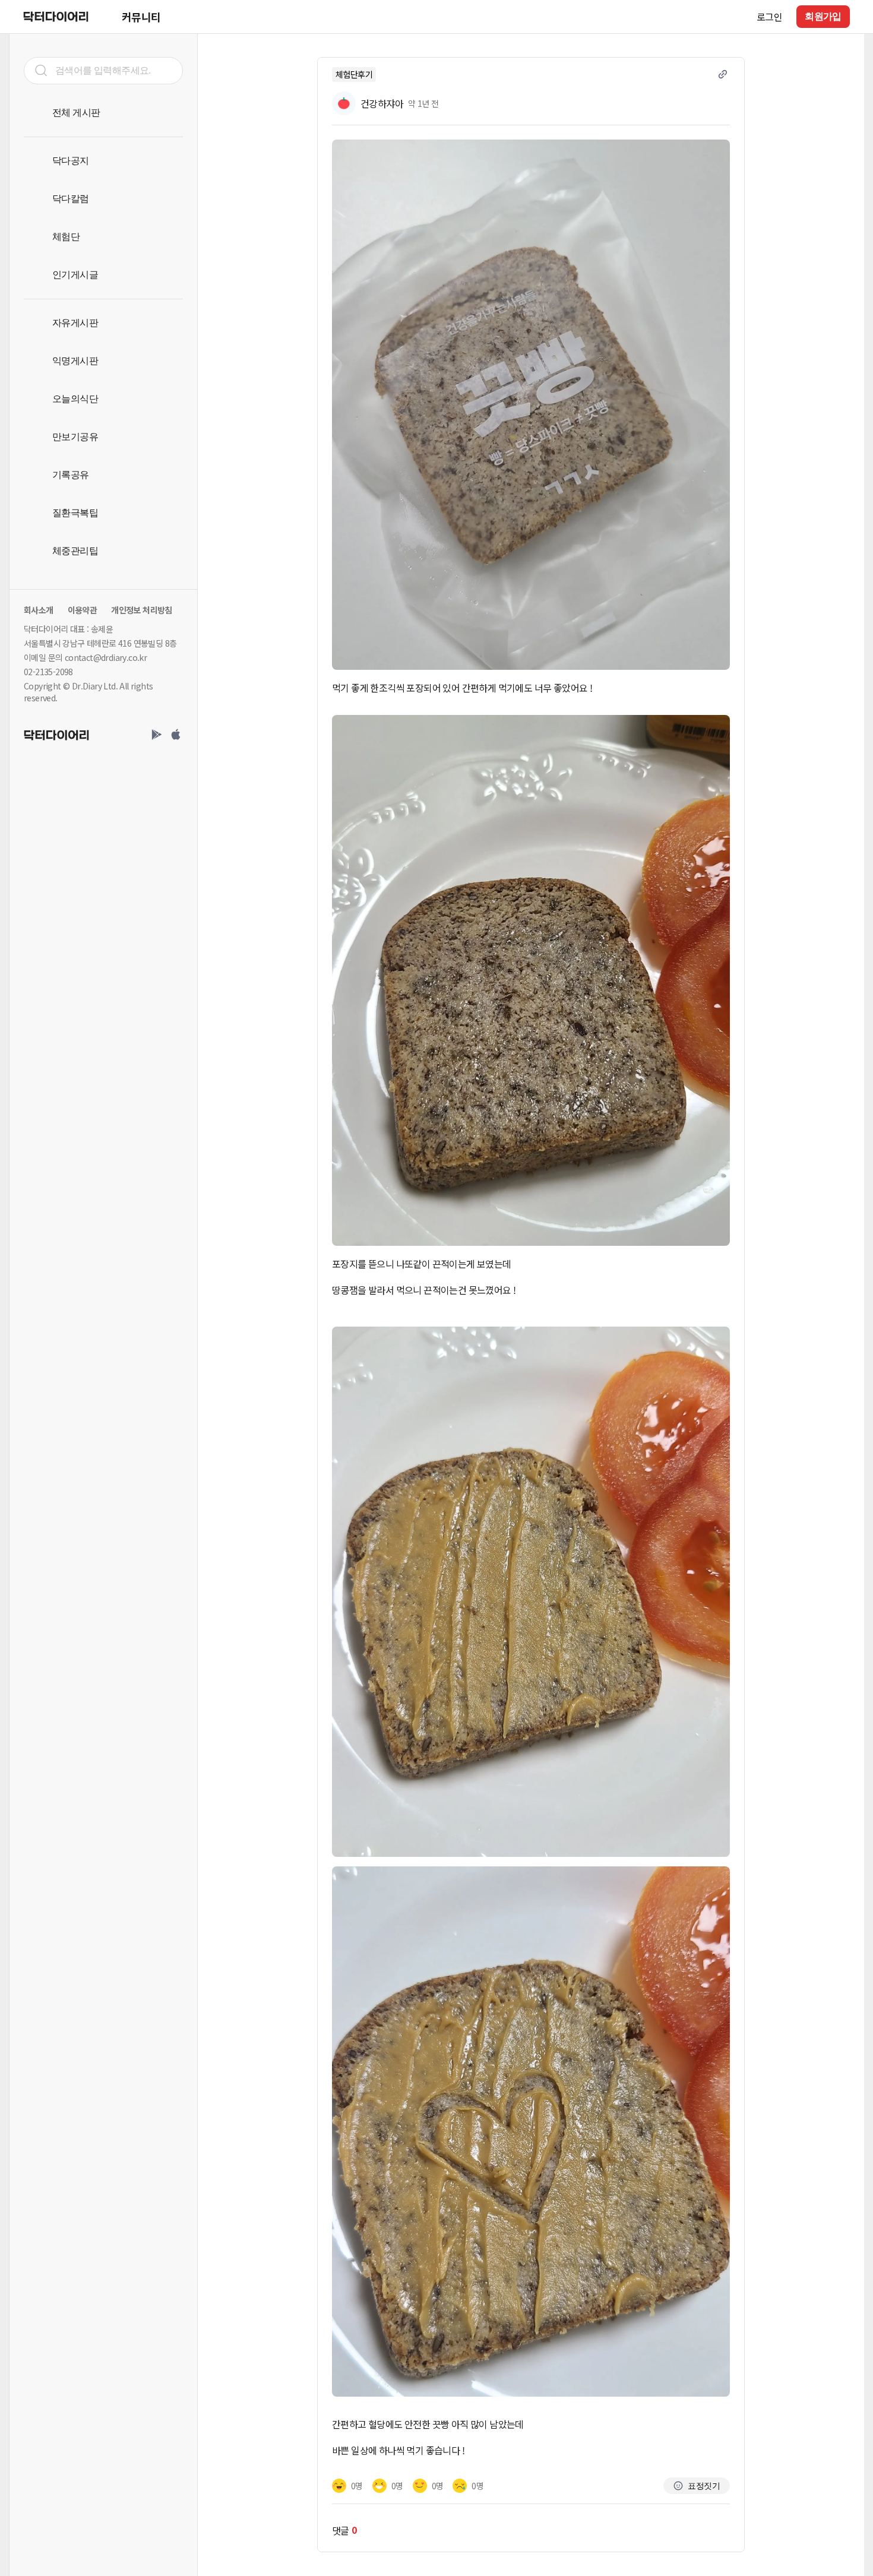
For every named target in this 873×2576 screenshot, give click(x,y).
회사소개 (39, 610)
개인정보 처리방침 (142, 610)
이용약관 (83, 610)
